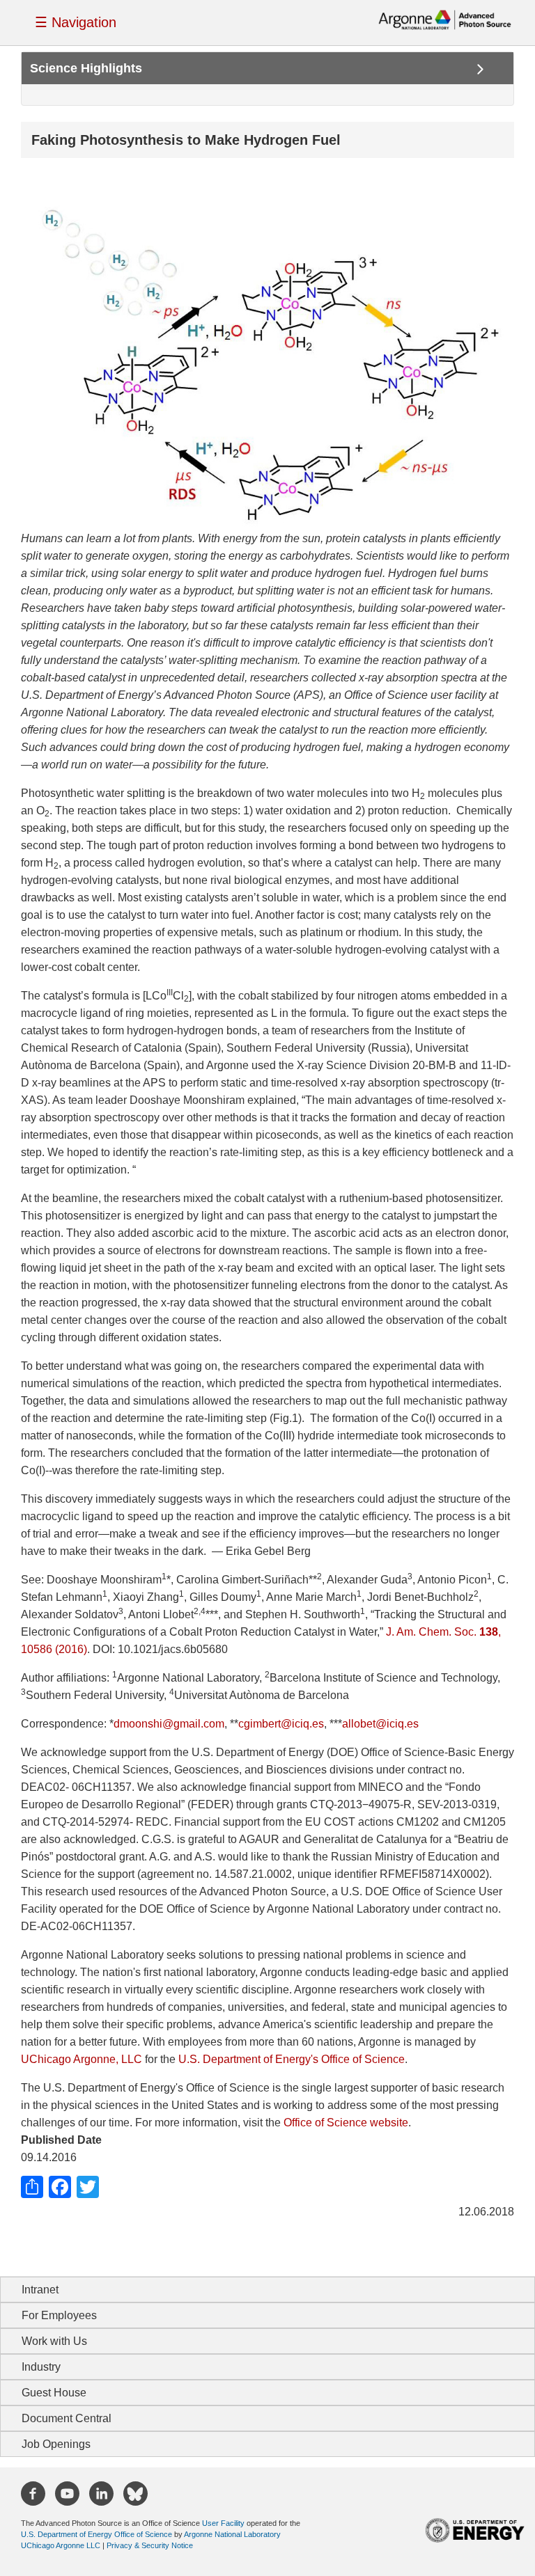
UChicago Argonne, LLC (82, 2059)
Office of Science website (346, 2123)
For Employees (59, 2315)
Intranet (40, 2290)
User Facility (223, 2523)
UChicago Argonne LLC (61, 2545)
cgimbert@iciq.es (281, 1724)
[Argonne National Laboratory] (445, 19)
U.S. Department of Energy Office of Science (96, 2534)
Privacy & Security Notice (150, 2545)
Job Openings (56, 2444)
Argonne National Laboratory (232, 2534)
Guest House (54, 2393)
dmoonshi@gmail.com (169, 1724)
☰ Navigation (76, 22)
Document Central (67, 2418)
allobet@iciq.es (380, 1724)
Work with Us (54, 2341)
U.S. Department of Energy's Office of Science (292, 2059)
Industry (41, 2367)
